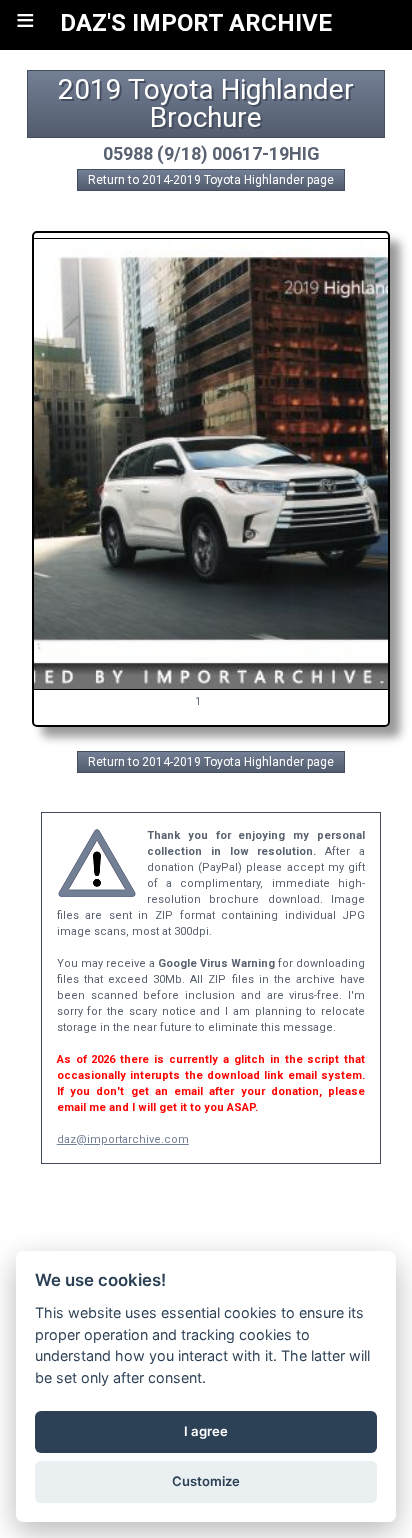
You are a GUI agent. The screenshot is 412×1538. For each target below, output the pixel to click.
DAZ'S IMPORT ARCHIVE (196, 23)
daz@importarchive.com (123, 1139)
